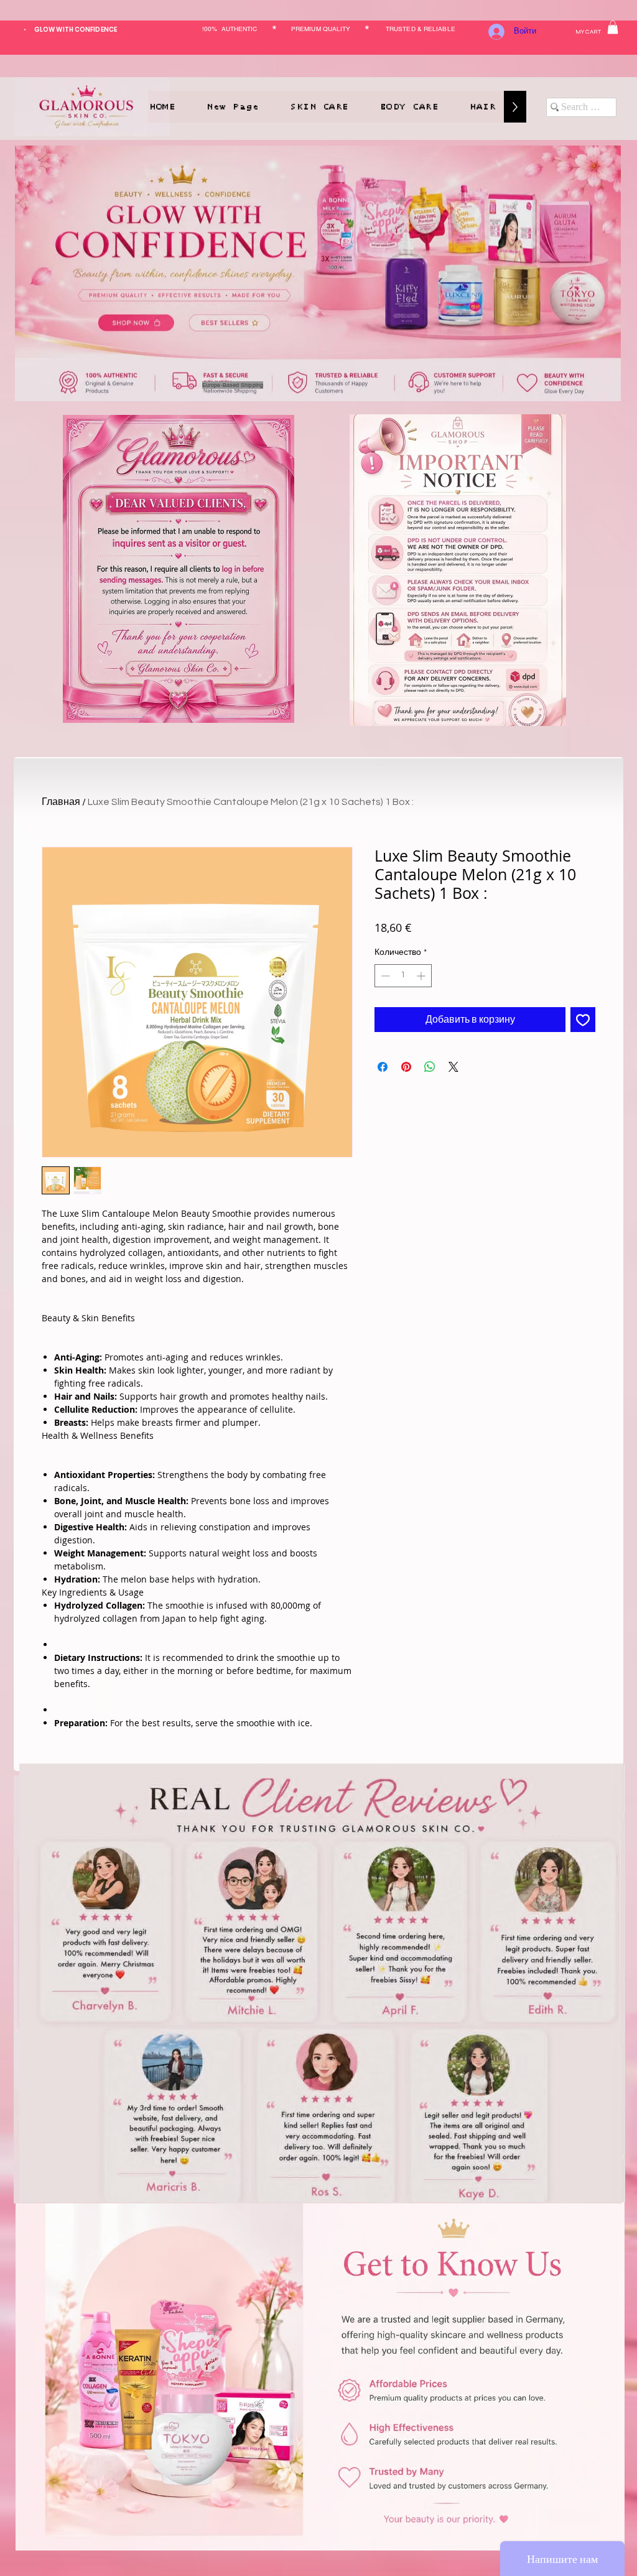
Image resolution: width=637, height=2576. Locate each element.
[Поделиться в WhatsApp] (430, 1067)
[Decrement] (384, 976)
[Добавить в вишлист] (583, 1020)
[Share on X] (453, 1067)
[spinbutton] (403, 976)
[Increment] (422, 976)
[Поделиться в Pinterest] (406, 1067)
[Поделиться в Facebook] (383, 1067)
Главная (61, 802)
